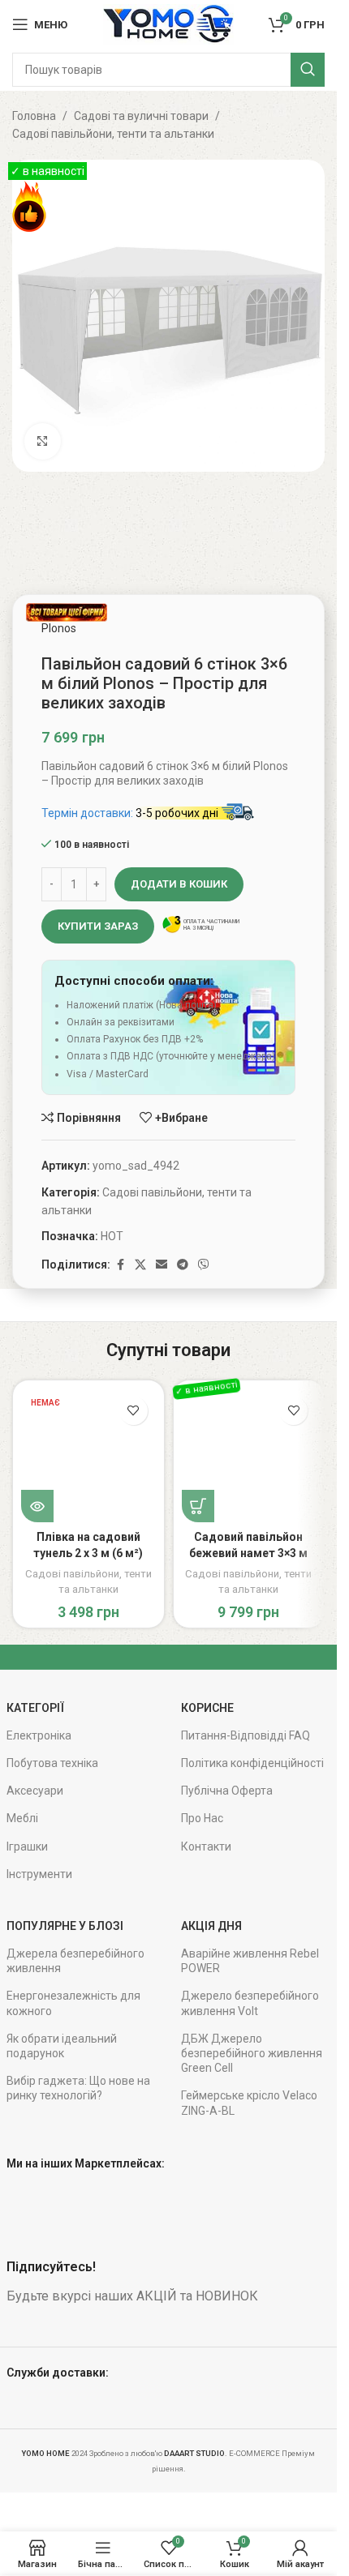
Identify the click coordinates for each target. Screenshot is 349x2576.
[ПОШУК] (308, 70)
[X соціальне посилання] (140, 1265)
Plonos (59, 628)
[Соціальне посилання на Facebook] (120, 1265)
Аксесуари (35, 1791)
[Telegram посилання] (183, 1265)
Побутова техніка (52, 1763)
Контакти (206, 1846)
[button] (198, 1506)
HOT (112, 1236)
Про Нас (202, 1818)
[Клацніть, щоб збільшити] (43, 441)
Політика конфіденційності (252, 1763)
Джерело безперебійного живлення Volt (250, 2003)
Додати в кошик (179, 884)
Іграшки (27, 1846)
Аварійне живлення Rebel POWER (250, 1961)
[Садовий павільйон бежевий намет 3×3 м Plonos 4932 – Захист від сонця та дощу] (249, 1456)
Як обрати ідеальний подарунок (62, 2046)
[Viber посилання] (204, 1265)
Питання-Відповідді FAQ (246, 1735)
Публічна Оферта (227, 1791)
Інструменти (39, 1874)
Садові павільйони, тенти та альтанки (113, 134)
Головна (34, 116)
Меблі (22, 1818)
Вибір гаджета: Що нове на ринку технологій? (78, 2088)
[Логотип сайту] (168, 24)
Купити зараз (98, 926)
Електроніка (39, 1735)
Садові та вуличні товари (141, 116)
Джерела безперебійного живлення (75, 1961)
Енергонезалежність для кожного (73, 2003)
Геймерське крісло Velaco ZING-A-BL (249, 2103)
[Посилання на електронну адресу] (162, 1265)
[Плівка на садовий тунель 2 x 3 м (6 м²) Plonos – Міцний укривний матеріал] (88, 1456)
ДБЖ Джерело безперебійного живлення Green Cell (252, 2053)
